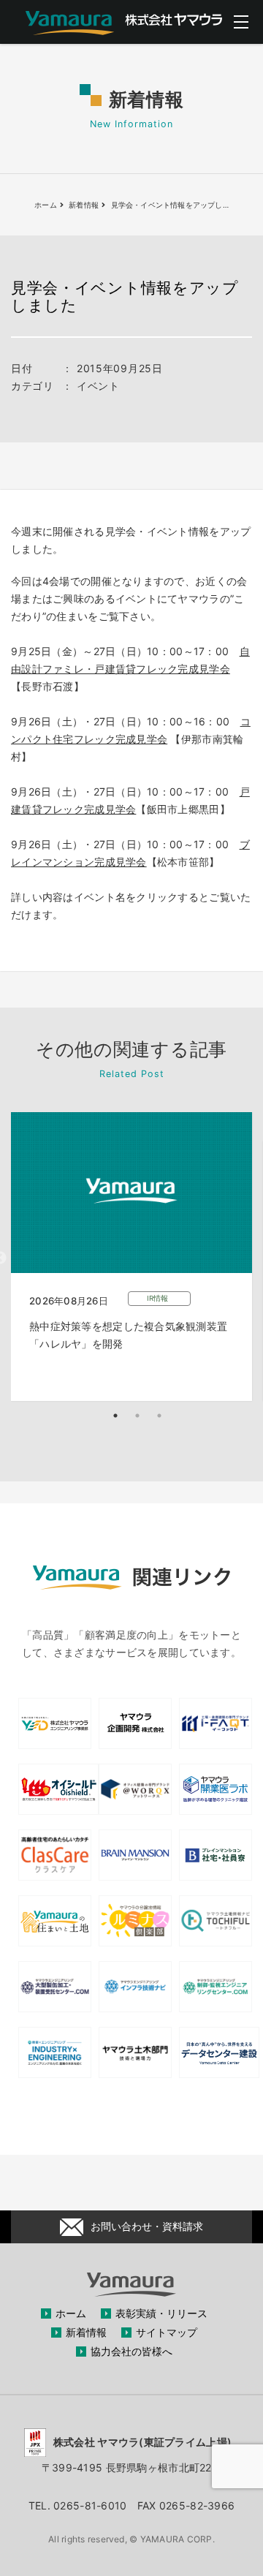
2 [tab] (137, 1416)
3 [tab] (159, 1416)
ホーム (71, 2313)
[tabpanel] (131, 1257)
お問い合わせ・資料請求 (147, 2226)
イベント (98, 386)
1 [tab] (115, 1416)
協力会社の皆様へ (131, 2351)
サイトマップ (167, 2332)
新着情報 (86, 2332)
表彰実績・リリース (161, 2313)
